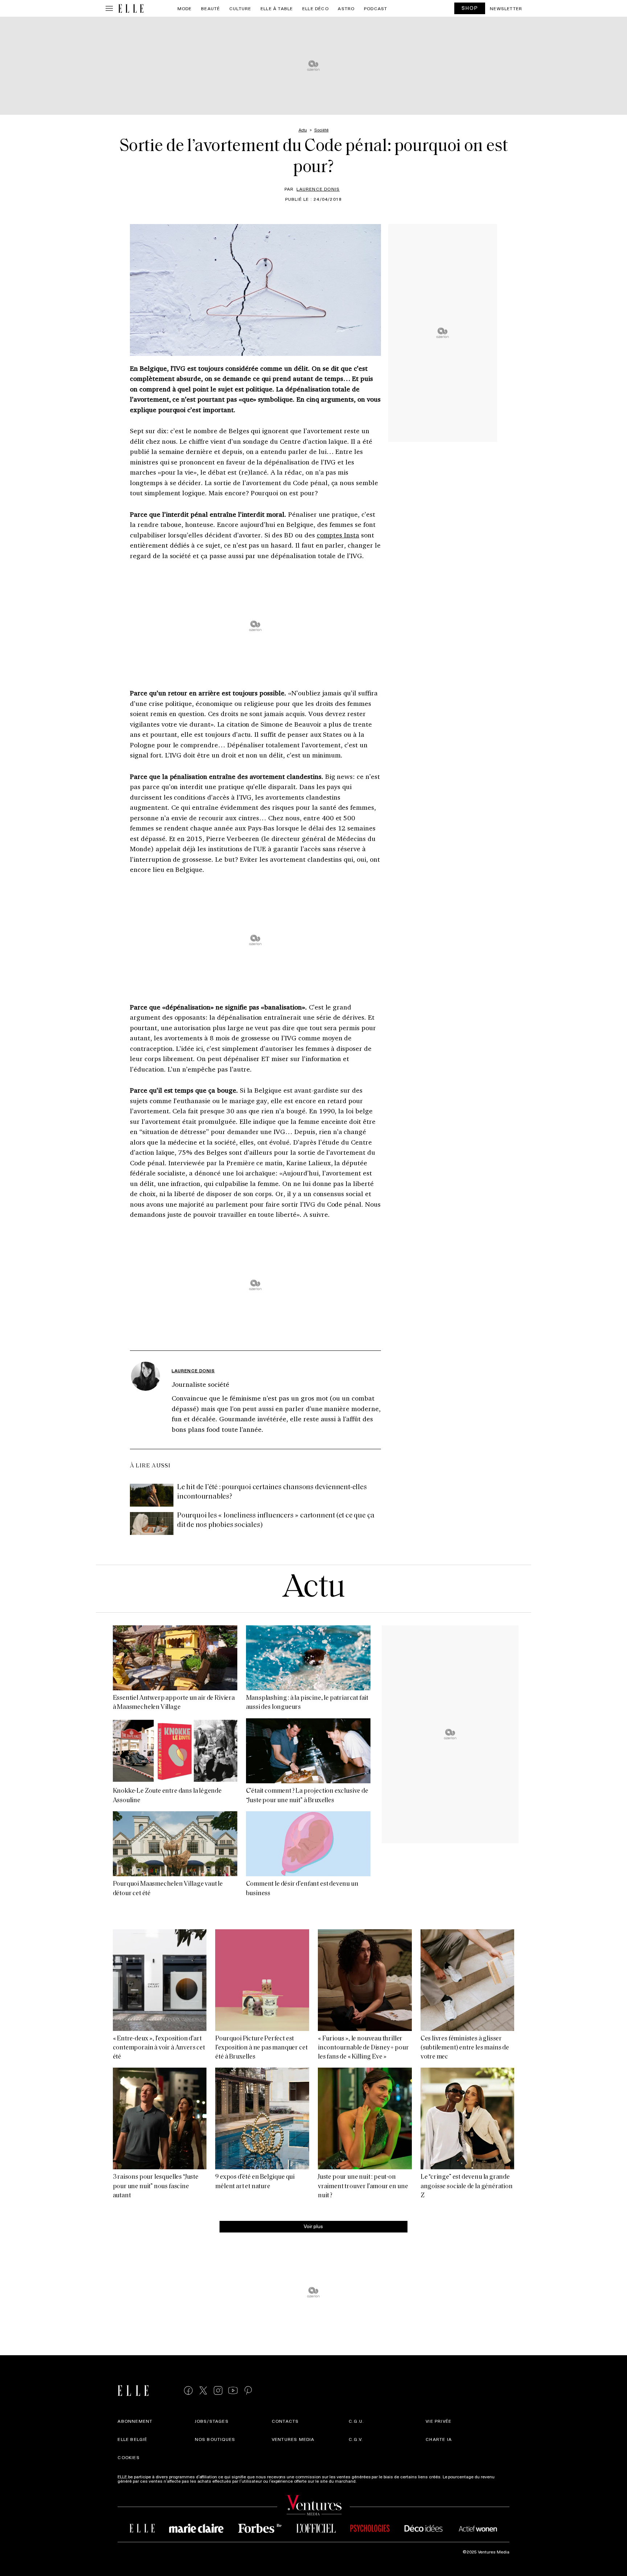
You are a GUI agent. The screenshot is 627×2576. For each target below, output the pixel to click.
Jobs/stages (212, 2421)
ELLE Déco (315, 8)
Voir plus (313, 2226)
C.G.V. (356, 2439)
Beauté (210, 8)
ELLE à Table (277, 8)
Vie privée (439, 2421)
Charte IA (439, 2439)
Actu (314, 1588)
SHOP (470, 8)
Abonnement (135, 2421)
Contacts (285, 2421)
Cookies (128, 2457)
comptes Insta (338, 535)
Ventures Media (293, 2439)
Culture (240, 8)
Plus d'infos (369, 2481)
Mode (185, 8)
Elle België (132, 2439)
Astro (346, 8)
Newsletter (506, 8)
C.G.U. (356, 2421)
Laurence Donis (318, 189)
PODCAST (376, 8)
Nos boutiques (215, 2439)
